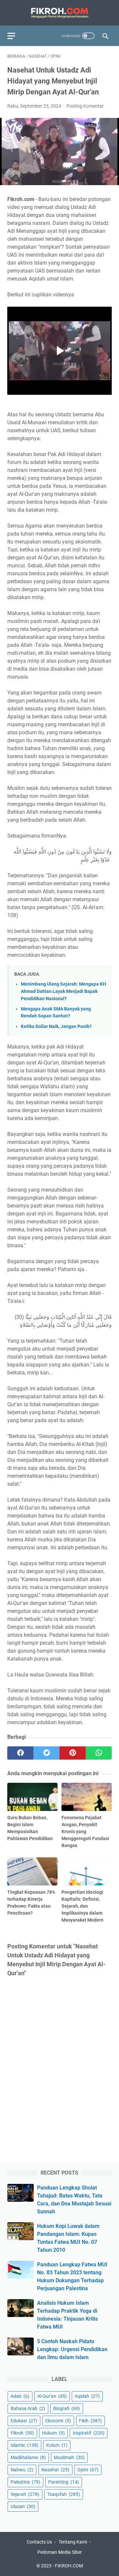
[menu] (15, 36)
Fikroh (22, 2433)
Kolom (57, 2445)
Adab (20, 2396)
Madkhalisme (28, 2457)
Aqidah (87, 2396)
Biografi (67, 2408)
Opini (88, 2470)
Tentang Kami (73, 2542)
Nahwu (22, 2470)
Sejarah (25, 2494)
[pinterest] (73, 1753)
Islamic (24, 2445)
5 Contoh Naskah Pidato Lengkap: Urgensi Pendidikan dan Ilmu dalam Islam (72, 2349)
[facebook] (20, 1753)
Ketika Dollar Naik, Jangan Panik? (56, 1027)
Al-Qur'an (52, 2396)
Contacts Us (39, 2542)
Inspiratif (89, 2433)
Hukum (53, 2433)
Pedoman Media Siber (60, 2552)
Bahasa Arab (28, 2408)
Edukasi (24, 2421)
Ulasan (23, 2506)
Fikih (90, 2421)
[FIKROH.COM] (59, 13)
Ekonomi (58, 2421)
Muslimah (69, 2457)
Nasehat (55, 2470)
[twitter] (46, 1753)
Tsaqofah (64, 2494)
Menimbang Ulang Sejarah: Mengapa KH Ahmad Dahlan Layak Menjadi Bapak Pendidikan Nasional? (63, 991)
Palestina (25, 2482)
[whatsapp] (99, 1753)
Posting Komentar (85, 106)
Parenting (64, 2482)
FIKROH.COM (69, 2566)
